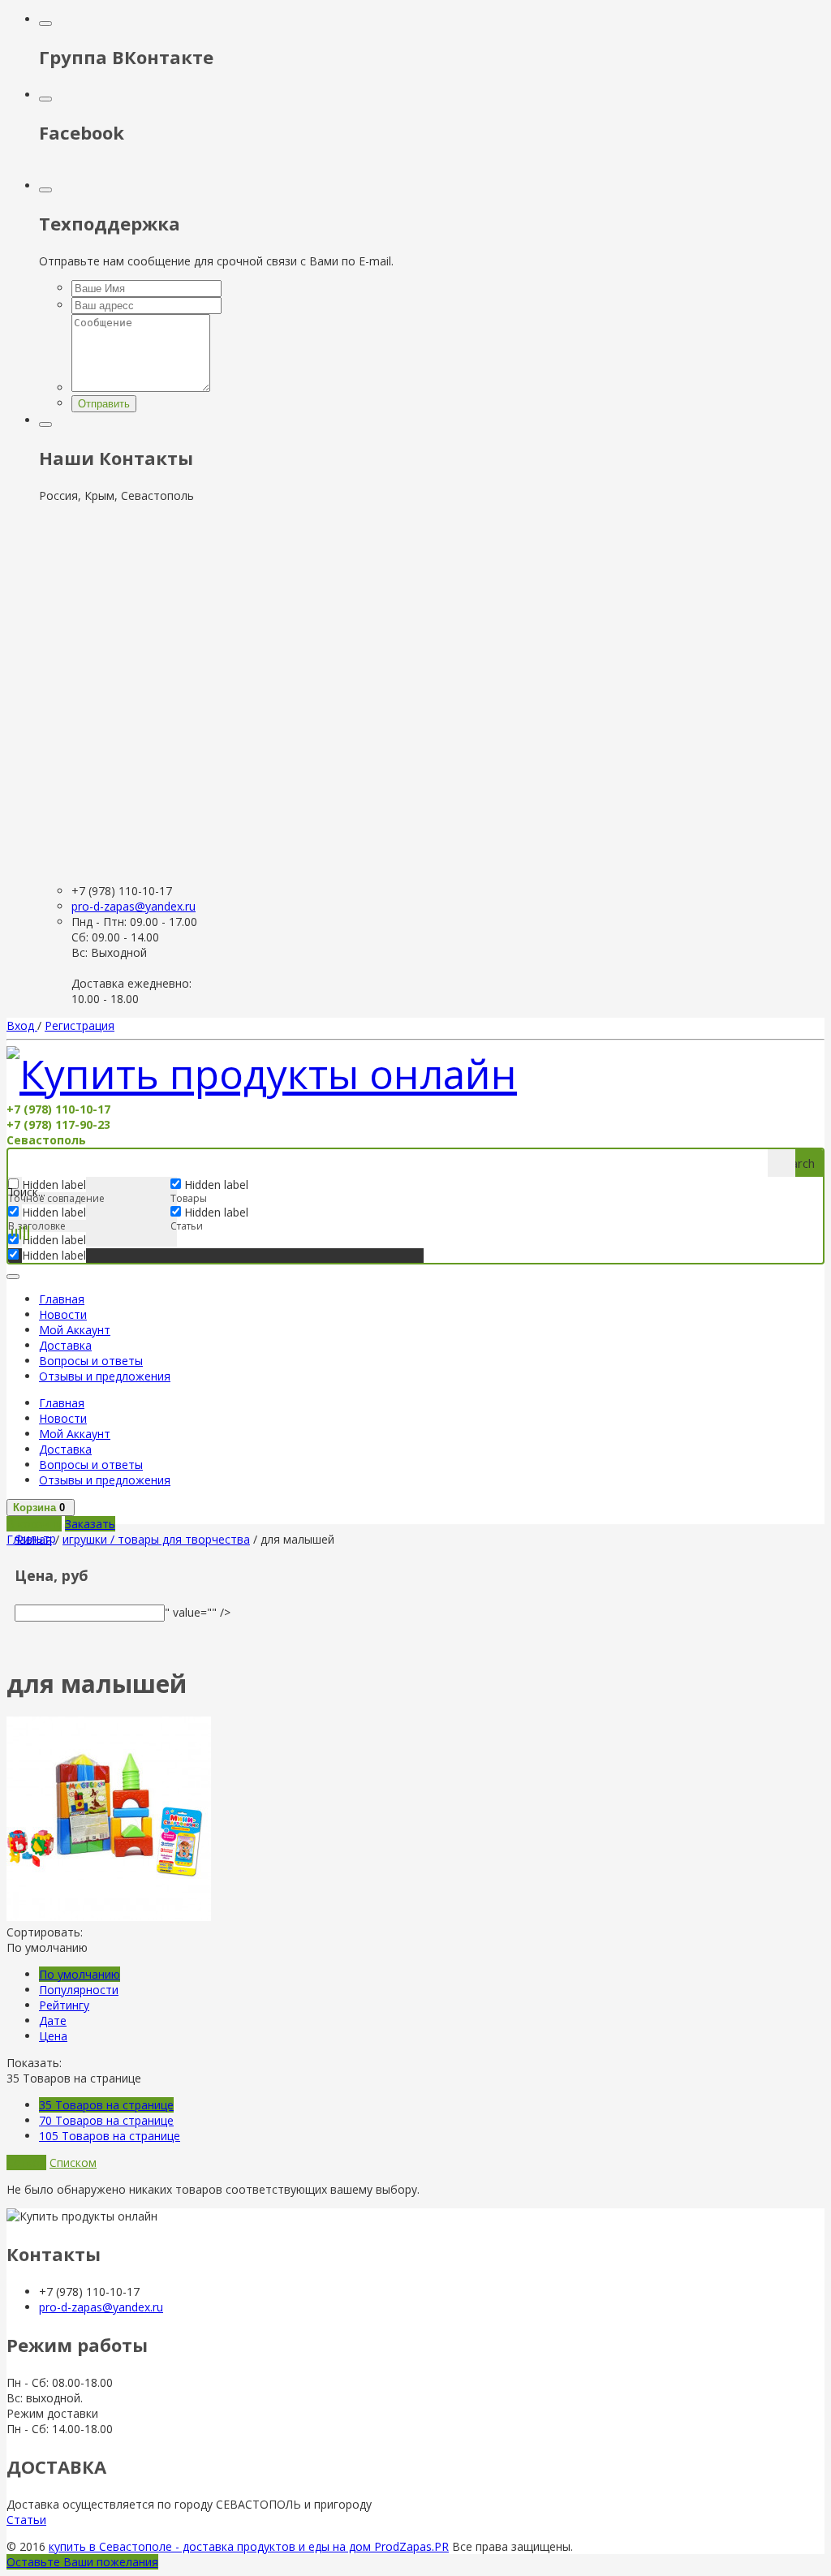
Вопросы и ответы (91, 1361)
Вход (22, 1025)
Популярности (79, 1990)
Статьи (26, 2520)
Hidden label (54, 1212)
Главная (62, 1299)
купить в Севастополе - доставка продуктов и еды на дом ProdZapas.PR (249, 2546)
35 (106, 2105)
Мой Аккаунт (75, 1330)
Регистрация (80, 1025)
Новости (63, 1314)
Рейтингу (64, 2005)
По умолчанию (80, 1974)
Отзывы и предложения (105, 1376)
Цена (53, 2036)
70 (106, 2120)
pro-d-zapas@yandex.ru (133, 906)
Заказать (90, 1524)
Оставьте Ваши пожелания (82, 2562)
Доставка (65, 1345)
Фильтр (35, 1538)
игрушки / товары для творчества (156, 1539)
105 (110, 2136)
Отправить (104, 404)
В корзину (34, 1524)
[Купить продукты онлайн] (262, 1074)
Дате (53, 2020)
